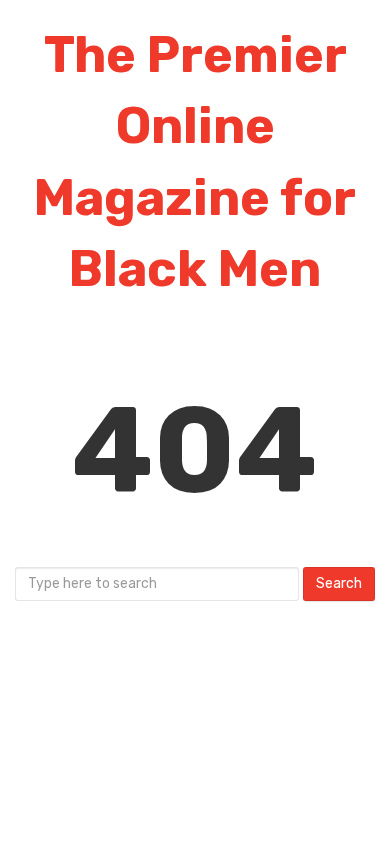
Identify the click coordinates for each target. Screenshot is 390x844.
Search (339, 583)
